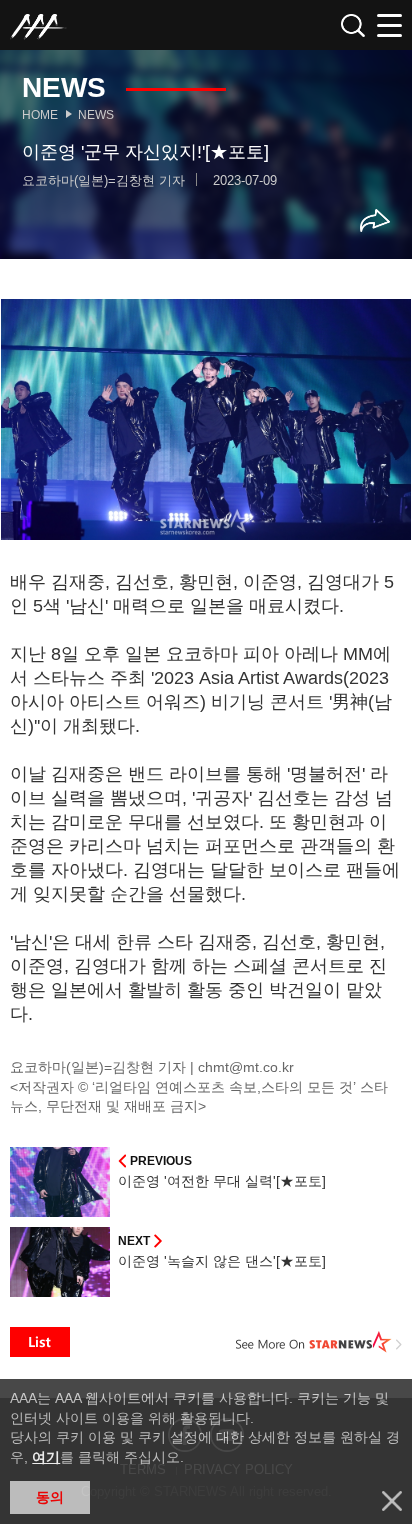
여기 (46, 1457)
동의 (50, 1497)
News (96, 115)
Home (40, 115)
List (40, 1342)
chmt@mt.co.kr (246, 1067)
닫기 (392, 1501)
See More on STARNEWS (319, 1342)
